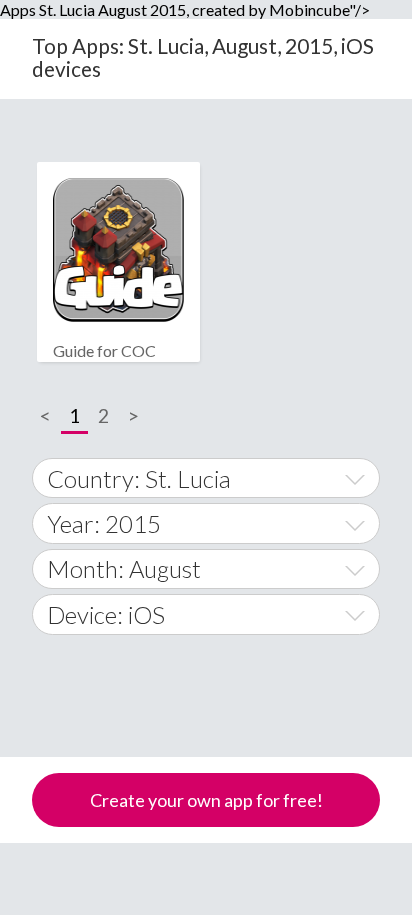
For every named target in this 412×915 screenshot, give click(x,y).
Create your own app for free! (206, 800)
